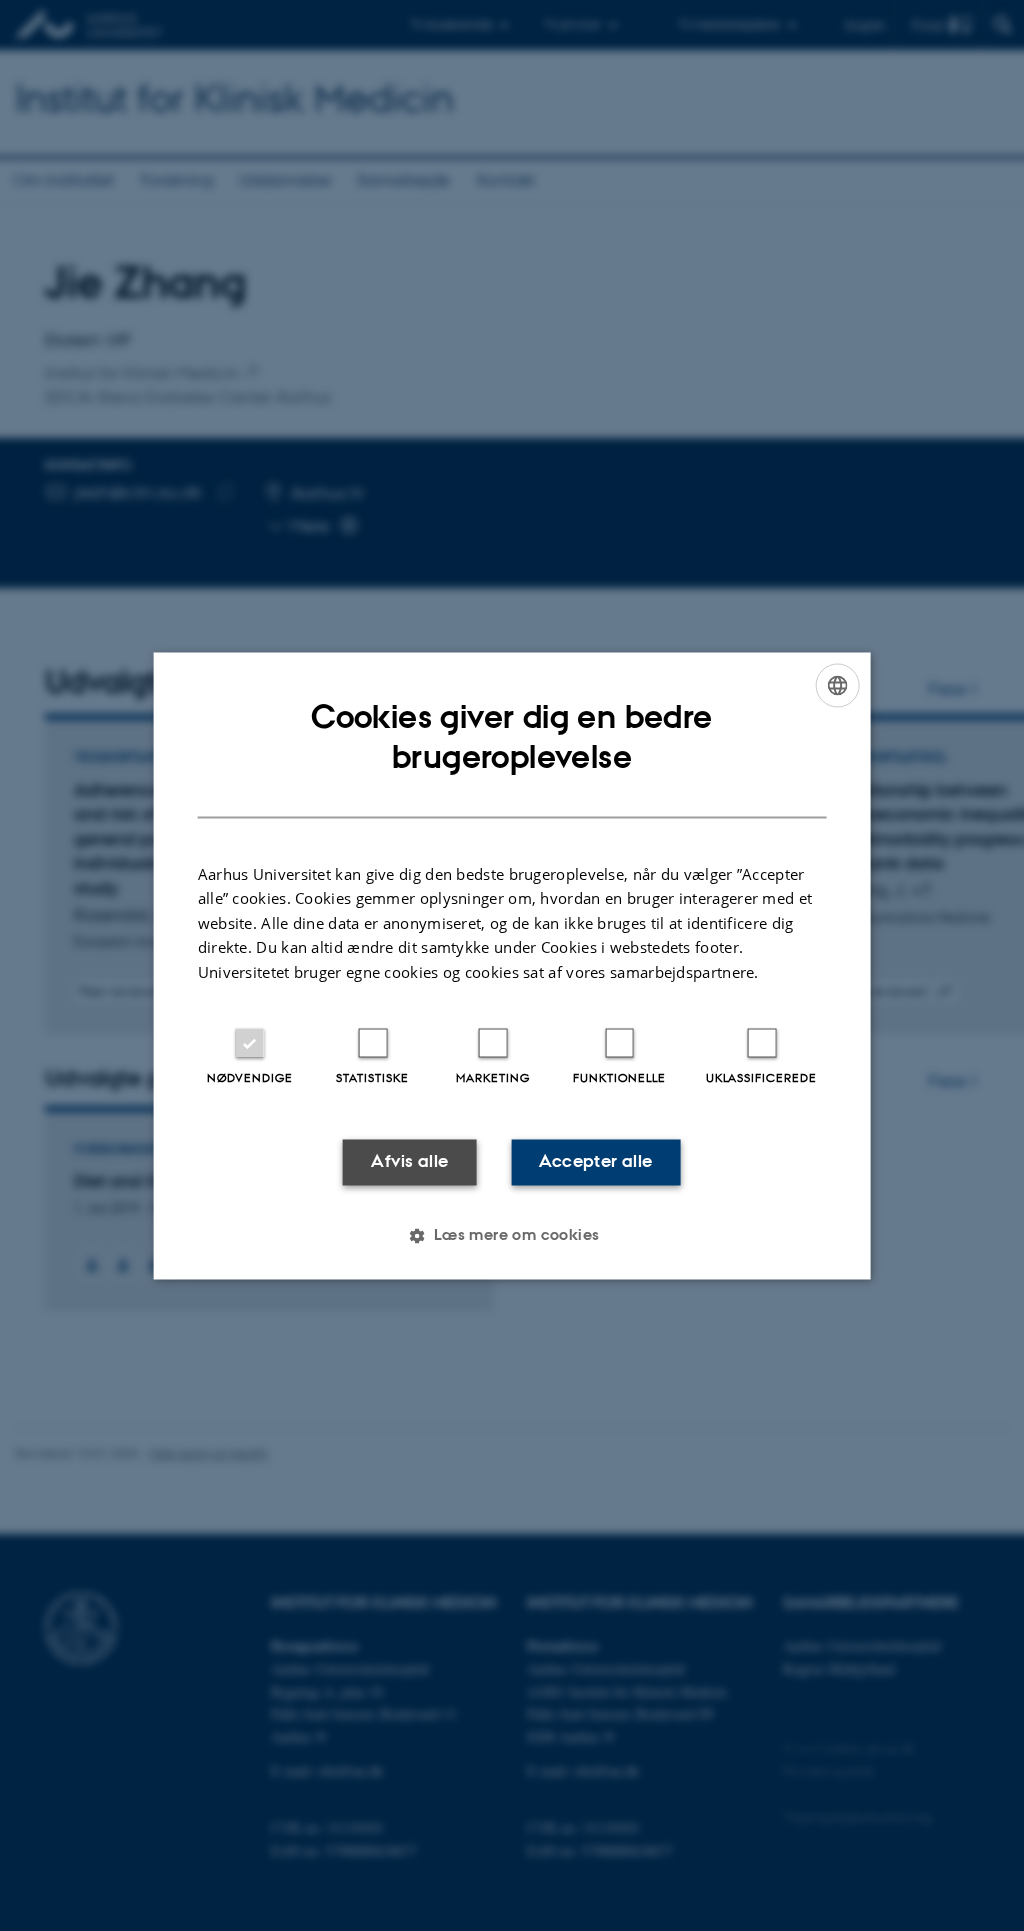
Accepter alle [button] (595, 1162)
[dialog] (512, 965)
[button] (511, 1235)
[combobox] (837, 685)
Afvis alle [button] (409, 1162)
